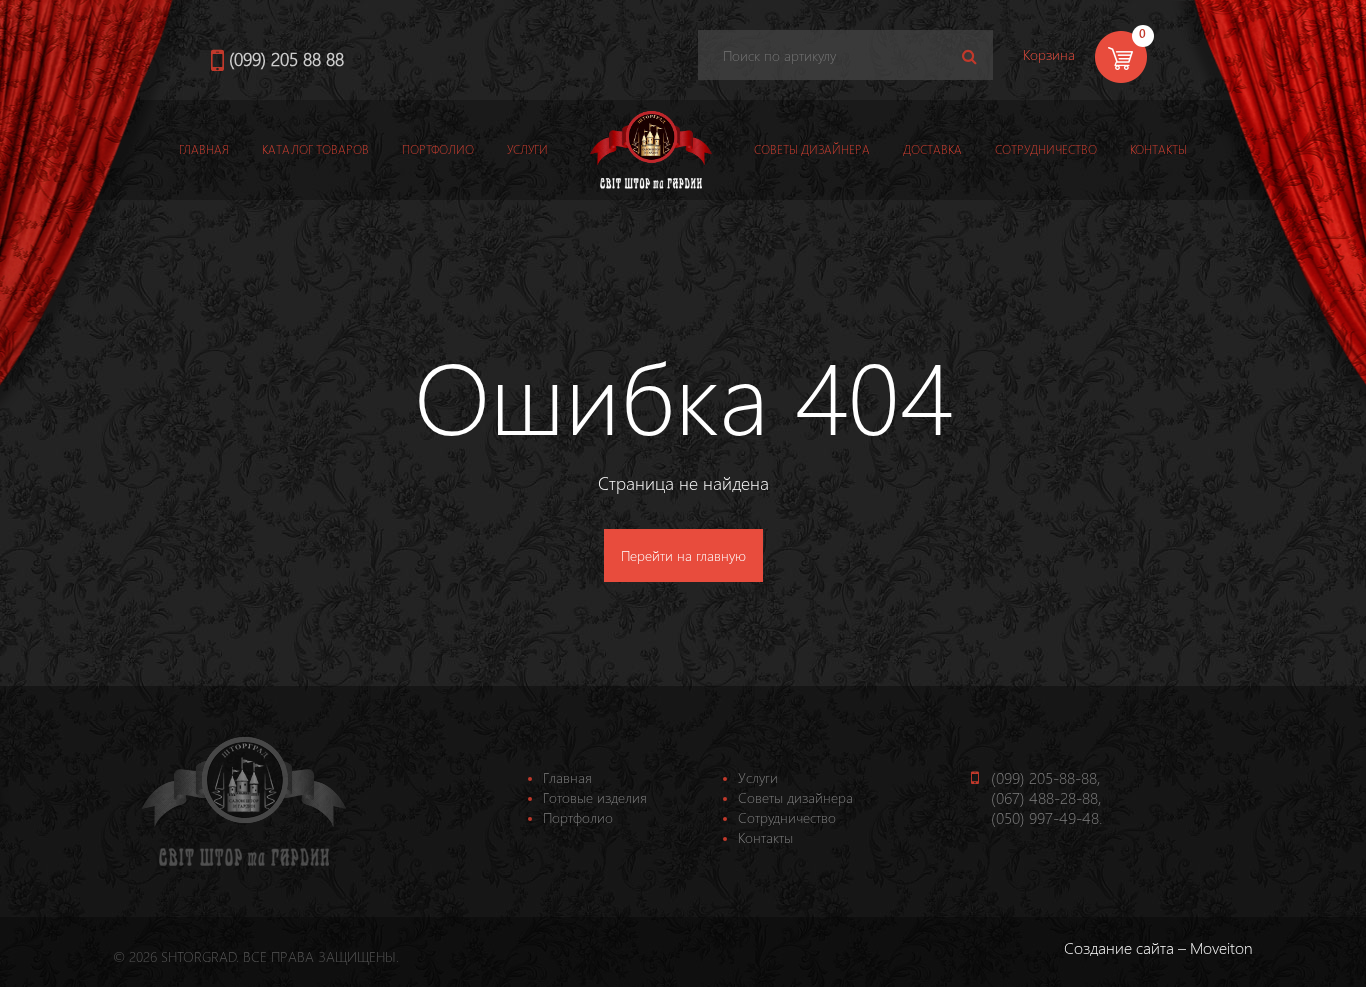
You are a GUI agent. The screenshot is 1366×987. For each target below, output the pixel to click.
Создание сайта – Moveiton (1158, 947)
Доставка (932, 149)
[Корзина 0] (1086, 81)
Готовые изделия (595, 797)
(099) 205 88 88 (286, 58)
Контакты (1158, 149)
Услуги (527, 149)
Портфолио (438, 149)
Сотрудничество (1046, 149)
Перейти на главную (683, 555)
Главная (204, 149)
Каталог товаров (315, 149)
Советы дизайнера (812, 149)
